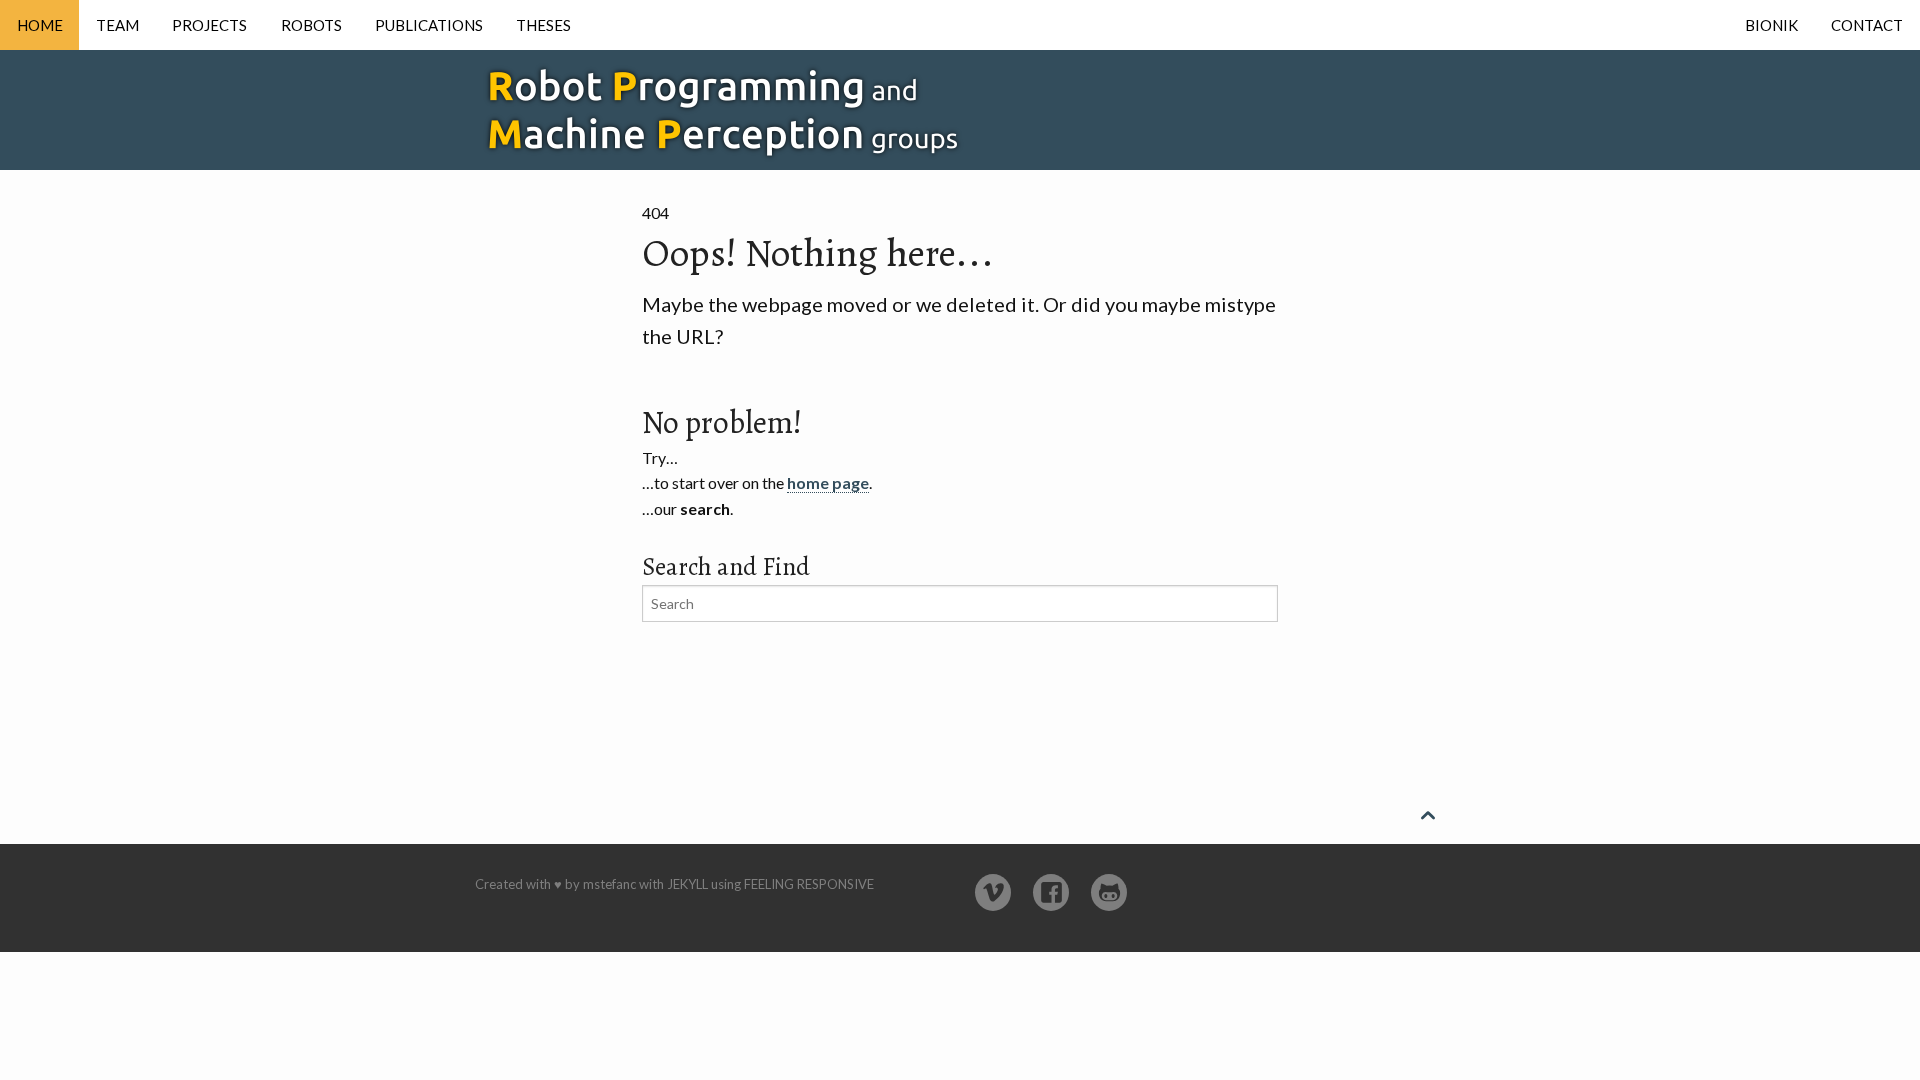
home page (828, 482)
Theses (543, 25)
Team (117, 25)
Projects (209, 25)
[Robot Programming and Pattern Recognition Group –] (775, 104)
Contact (1867, 25)
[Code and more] (1109, 892)
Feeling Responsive (809, 884)
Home (40, 25)
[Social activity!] (1051, 892)
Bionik (1771, 25)
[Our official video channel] (993, 892)
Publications (429, 25)
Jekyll (687, 884)
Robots (311, 25)
